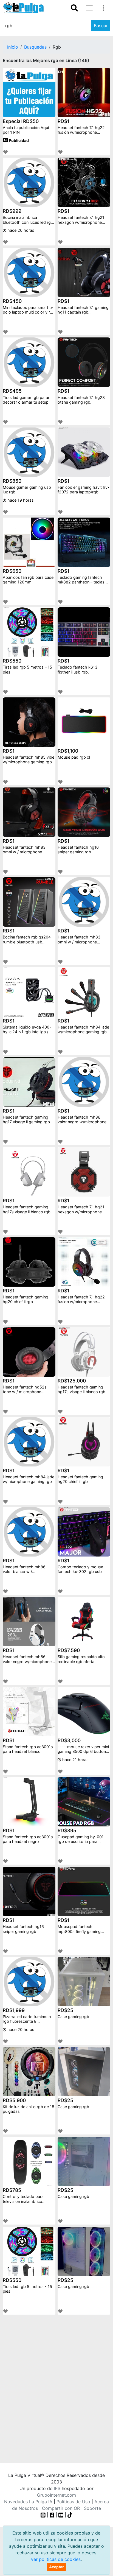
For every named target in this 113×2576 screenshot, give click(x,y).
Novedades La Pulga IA (28, 2502)
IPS (57, 2488)
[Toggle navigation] (74, 8)
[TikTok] (70, 2515)
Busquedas (35, 47)
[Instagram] (44, 2515)
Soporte (92, 2508)
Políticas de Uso (73, 2502)
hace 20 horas (20, 230)
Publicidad (18, 140)
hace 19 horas (20, 500)
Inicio (13, 47)
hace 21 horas (75, 1760)
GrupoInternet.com (56, 2495)
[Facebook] (52, 2515)
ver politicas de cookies (56, 2559)
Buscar (101, 26)
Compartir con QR (61, 2508)
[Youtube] (61, 2515)
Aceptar (56, 2567)
